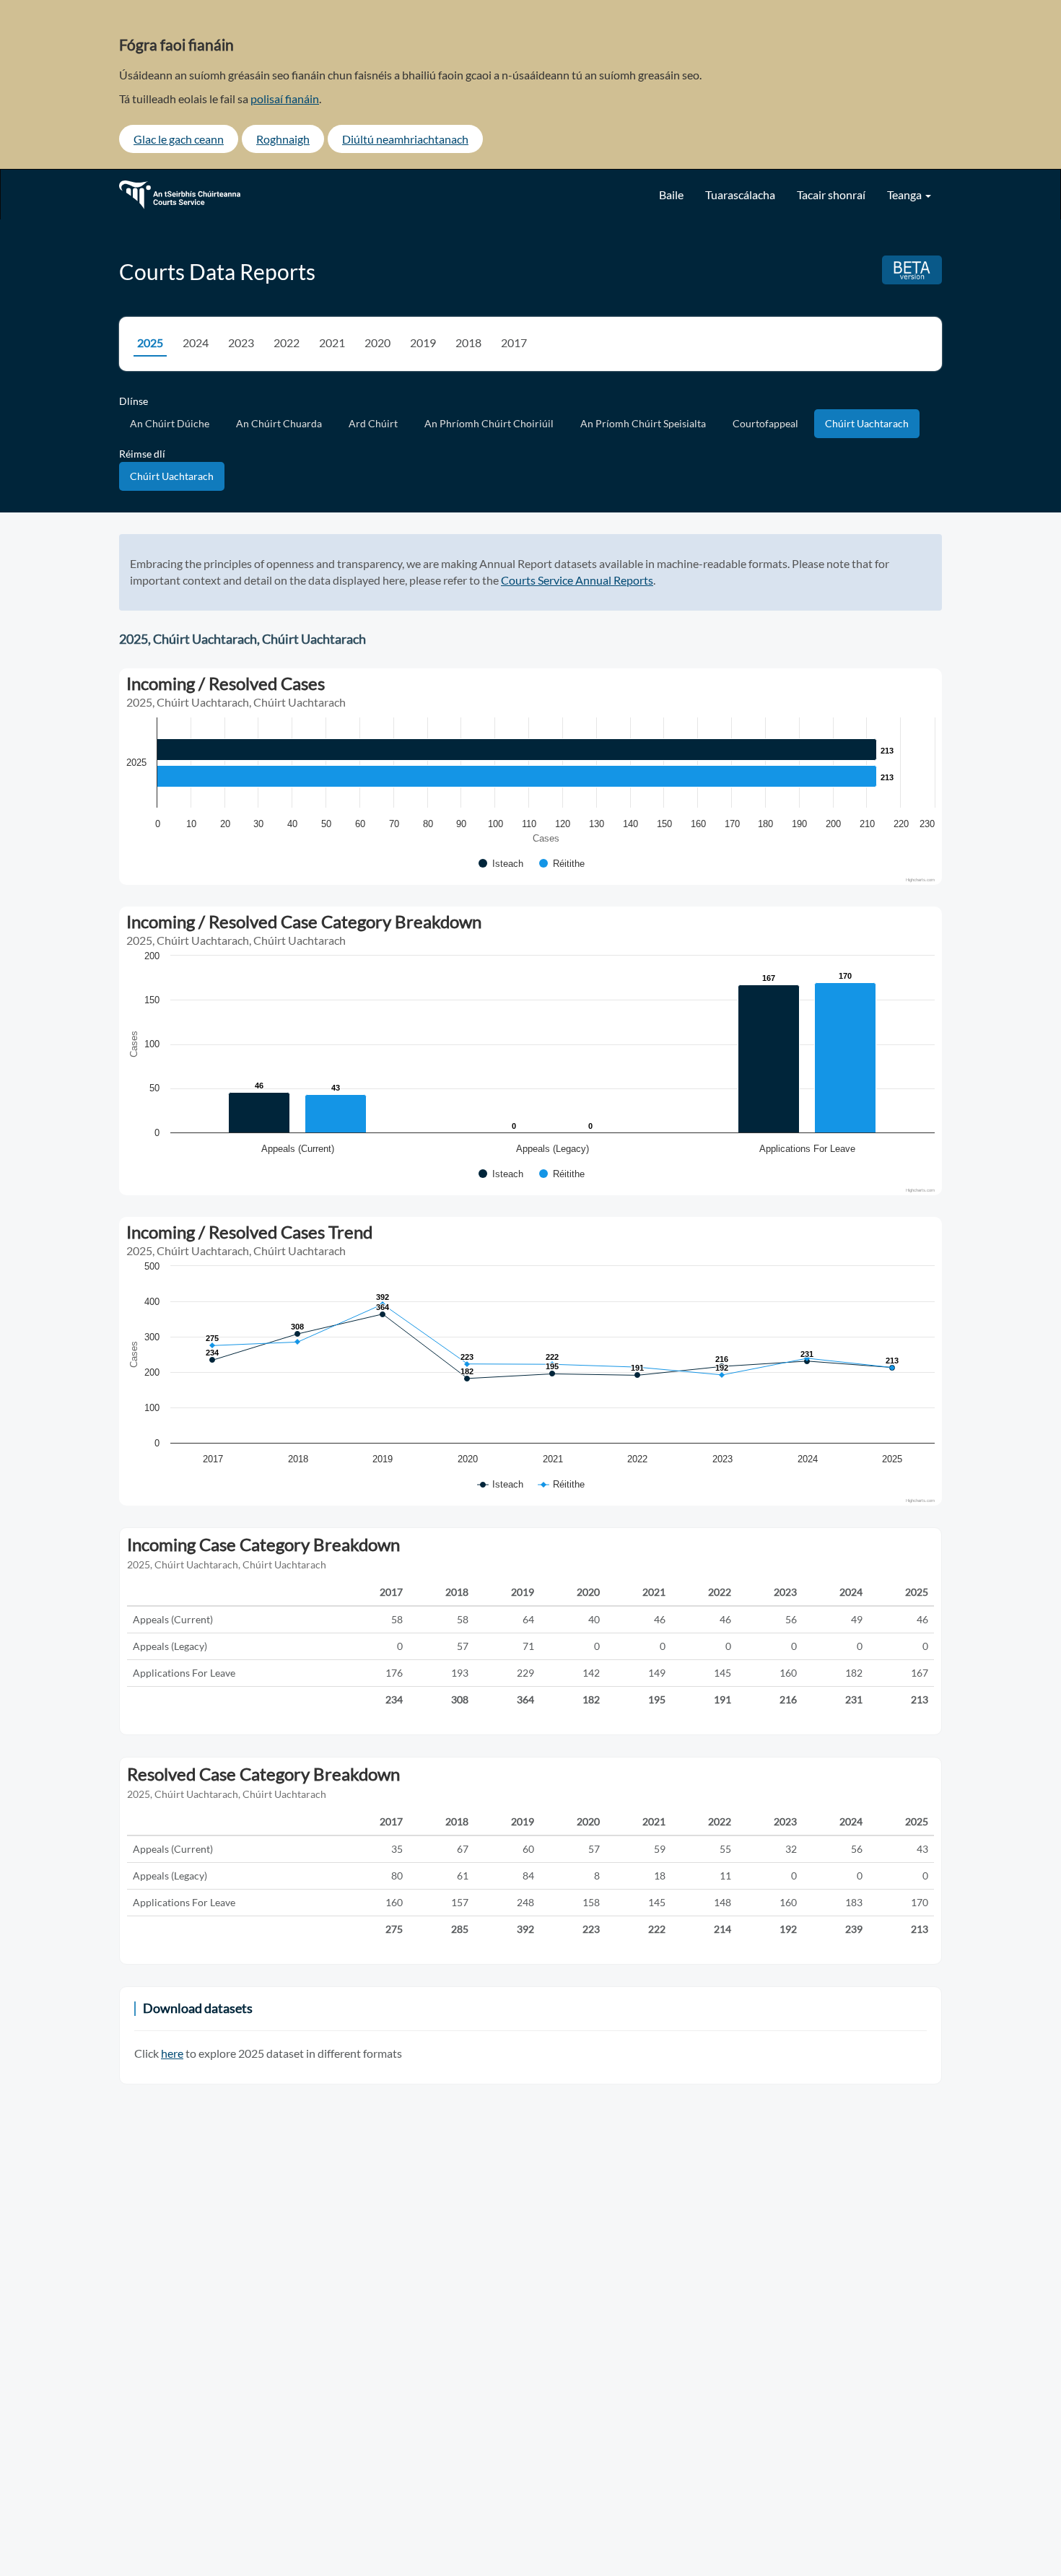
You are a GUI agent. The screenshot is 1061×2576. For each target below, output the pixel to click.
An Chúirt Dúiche (170, 423)
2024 (196, 342)
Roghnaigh (283, 139)
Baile (671, 195)
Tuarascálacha (740, 195)
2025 (150, 342)
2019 (423, 342)
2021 (332, 342)
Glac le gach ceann (179, 139)
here (172, 2053)
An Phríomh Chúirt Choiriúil (489, 423)
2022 (287, 342)
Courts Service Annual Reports (577, 580)
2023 (241, 342)
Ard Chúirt (373, 423)
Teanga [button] (905, 195)
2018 (468, 342)
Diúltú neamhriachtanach (405, 139)
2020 (377, 342)
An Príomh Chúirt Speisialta (643, 423)
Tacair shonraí (831, 195)
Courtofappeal (765, 423)
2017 (514, 342)
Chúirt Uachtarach (867, 423)
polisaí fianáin (285, 99)
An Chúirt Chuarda (279, 423)
